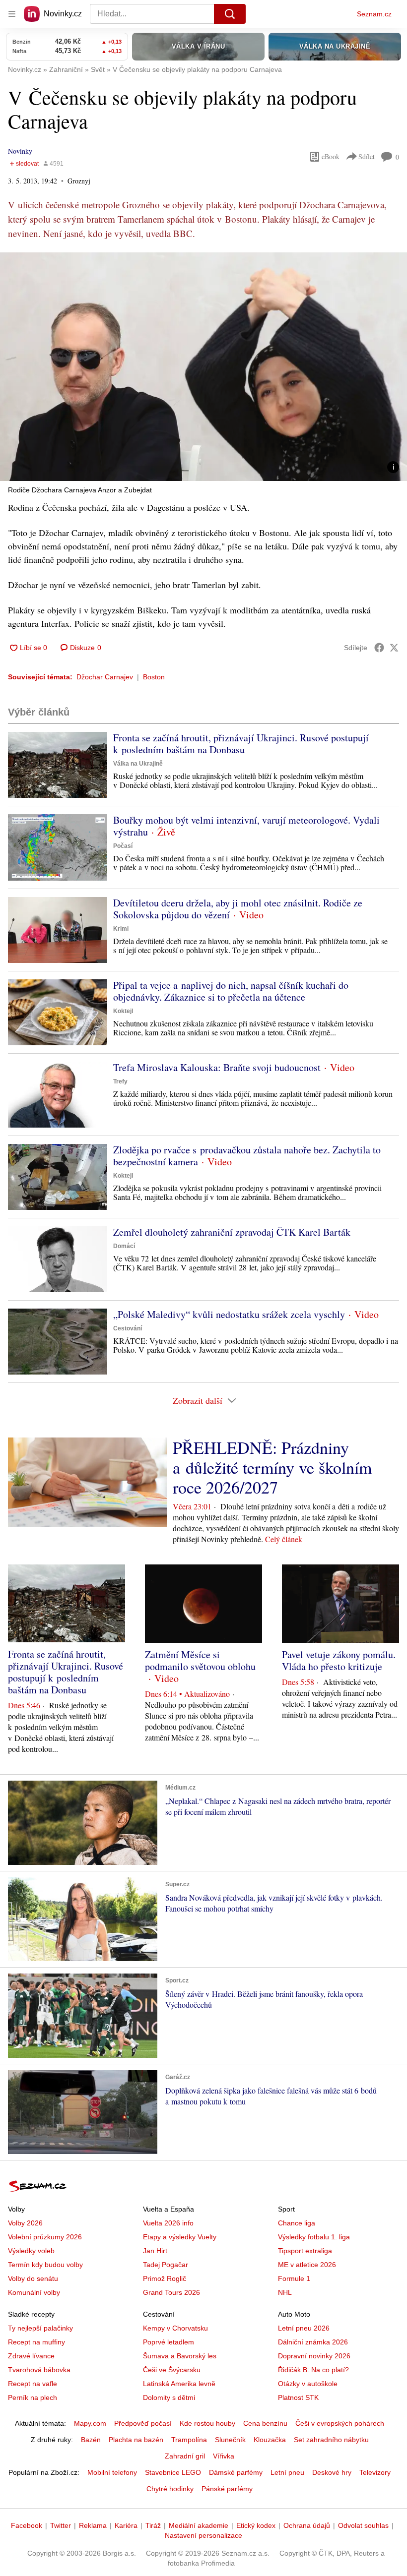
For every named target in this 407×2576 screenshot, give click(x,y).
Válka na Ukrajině (138, 764)
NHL (285, 2292)
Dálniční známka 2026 (313, 2342)
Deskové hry (332, 2472)
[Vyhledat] (230, 14)
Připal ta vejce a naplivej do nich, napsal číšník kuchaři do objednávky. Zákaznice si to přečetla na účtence (231, 991)
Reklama (93, 2525)
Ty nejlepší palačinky (40, 2328)
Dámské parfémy (236, 2472)
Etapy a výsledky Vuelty (180, 2237)
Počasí (123, 846)
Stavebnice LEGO (173, 2472)
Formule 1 (294, 2278)
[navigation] (12, 14)
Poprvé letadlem (169, 2342)
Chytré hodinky (170, 2489)
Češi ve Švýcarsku (172, 2370)
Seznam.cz (374, 14)
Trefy (120, 1081)
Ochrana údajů (307, 2525)
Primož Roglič (165, 2278)
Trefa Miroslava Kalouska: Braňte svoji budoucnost (217, 1067)
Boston (154, 677)
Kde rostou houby (207, 2423)
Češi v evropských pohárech (340, 2423)
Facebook (27, 2525)
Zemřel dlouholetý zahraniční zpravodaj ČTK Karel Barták (232, 1232)
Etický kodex (256, 2525)
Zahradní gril (185, 2456)
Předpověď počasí (143, 2423)
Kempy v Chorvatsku (175, 2328)
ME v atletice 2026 (307, 2265)
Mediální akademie (199, 2525)
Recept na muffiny (36, 2342)
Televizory (375, 2472)
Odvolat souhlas (363, 2525)
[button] (203, 367)
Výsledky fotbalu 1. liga (314, 2237)
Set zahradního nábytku (331, 2440)
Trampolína (189, 2440)
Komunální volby (34, 2292)
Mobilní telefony (112, 2472)
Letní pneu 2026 (304, 2328)
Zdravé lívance (31, 2356)
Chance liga (297, 2223)
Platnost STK (298, 2397)
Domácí (124, 1246)
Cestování (128, 1328)
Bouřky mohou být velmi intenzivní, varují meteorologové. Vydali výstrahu (246, 826)
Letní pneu (287, 2472)
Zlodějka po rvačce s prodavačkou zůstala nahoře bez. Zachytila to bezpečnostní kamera (247, 1156)
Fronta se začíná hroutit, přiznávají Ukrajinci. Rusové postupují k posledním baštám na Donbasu (241, 744)
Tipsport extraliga (305, 2251)
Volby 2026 (25, 2223)
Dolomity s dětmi (169, 2397)
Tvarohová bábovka (39, 2370)
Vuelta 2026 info (168, 2223)
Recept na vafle (33, 2384)
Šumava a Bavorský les (180, 2356)
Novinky (20, 151)
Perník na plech (33, 2397)
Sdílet (367, 156)
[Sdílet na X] (394, 648)
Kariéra (126, 2525)
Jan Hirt (155, 2251)
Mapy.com (90, 2423)
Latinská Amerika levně (179, 2384)
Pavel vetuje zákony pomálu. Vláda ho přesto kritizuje (339, 1660)
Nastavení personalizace (203, 2535)
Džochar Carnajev (105, 677)
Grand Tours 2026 (171, 2292)
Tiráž (153, 2525)
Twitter (61, 2525)
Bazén (91, 2440)
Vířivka (224, 2456)
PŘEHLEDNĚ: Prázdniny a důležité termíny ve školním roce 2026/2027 (272, 1467)
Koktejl (123, 1011)
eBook (331, 156)
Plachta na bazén (136, 2440)
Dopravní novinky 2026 (314, 2356)
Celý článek (284, 1539)
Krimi (121, 929)
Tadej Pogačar (166, 2265)
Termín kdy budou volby (45, 2265)
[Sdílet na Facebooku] (379, 648)
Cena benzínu (265, 2423)
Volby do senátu (33, 2278)
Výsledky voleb (31, 2251)
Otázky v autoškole (308, 2384)
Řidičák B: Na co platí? (313, 2370)
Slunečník (230, 2440)
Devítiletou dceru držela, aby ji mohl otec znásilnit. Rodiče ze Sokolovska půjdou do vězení (238, 909)
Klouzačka (270, 2440)
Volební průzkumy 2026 (45, 2237)
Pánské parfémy (227, 2489)
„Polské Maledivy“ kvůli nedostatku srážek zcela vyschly (229, 1314)
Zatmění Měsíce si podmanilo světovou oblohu (200, 1660)
